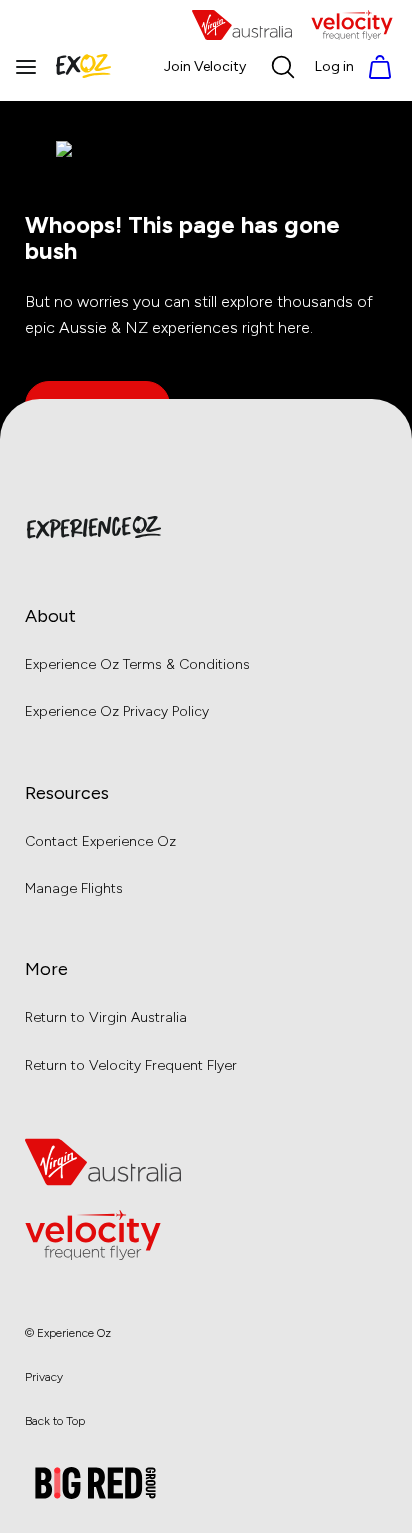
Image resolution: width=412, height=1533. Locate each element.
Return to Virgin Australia (106, 1017)
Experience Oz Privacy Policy (117, 711)
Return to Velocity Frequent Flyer (131, 1065)
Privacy (44, 1377)
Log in (334, 66)
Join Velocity (205, 66)
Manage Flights (74, 888)
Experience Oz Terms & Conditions (137, 664)
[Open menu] (26, 67)
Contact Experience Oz (100, 841)
